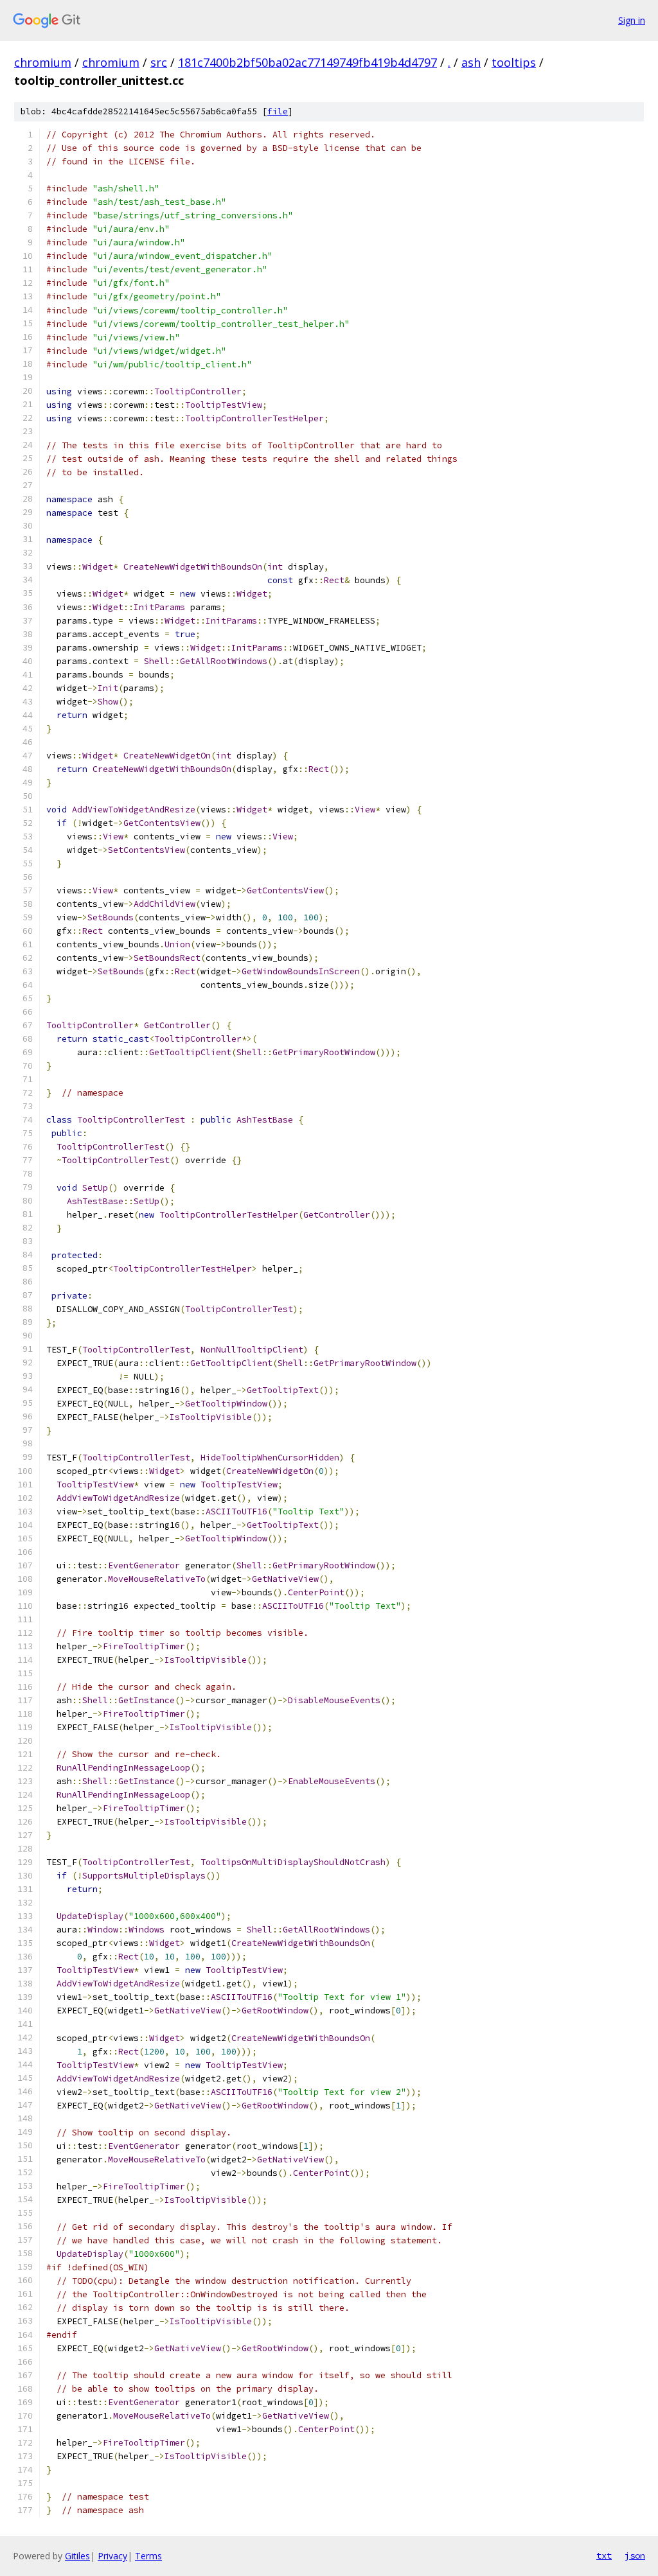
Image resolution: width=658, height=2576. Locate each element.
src (159, 62)
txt (604, 2555)
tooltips (514, 62)
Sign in (632, 20)
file (278, 111)
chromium (43, 62)
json (635, 2555)
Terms (148, 2556)
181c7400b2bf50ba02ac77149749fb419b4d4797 (307, 62)
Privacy (112, 2556)
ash (471, 62)
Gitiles (77, 2556)
